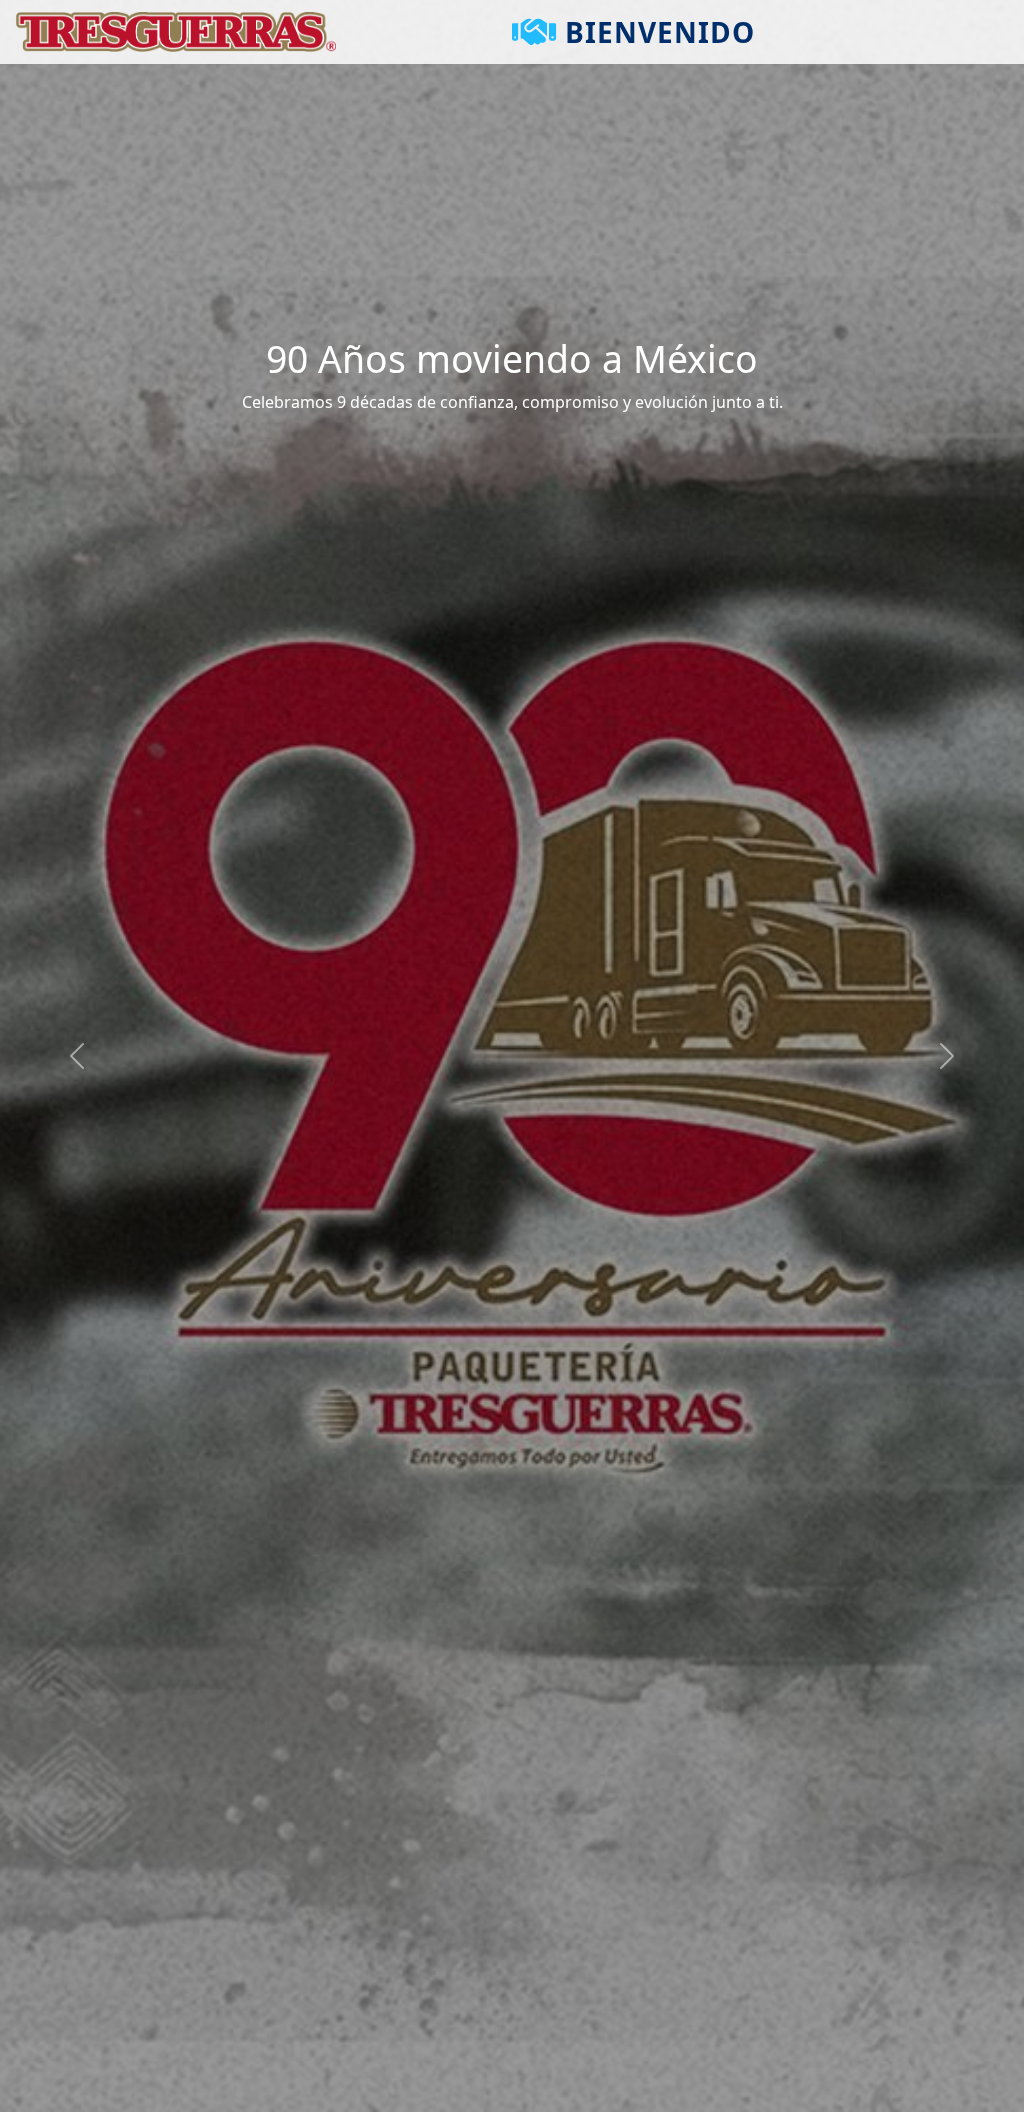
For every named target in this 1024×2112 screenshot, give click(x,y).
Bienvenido (660, 32)
